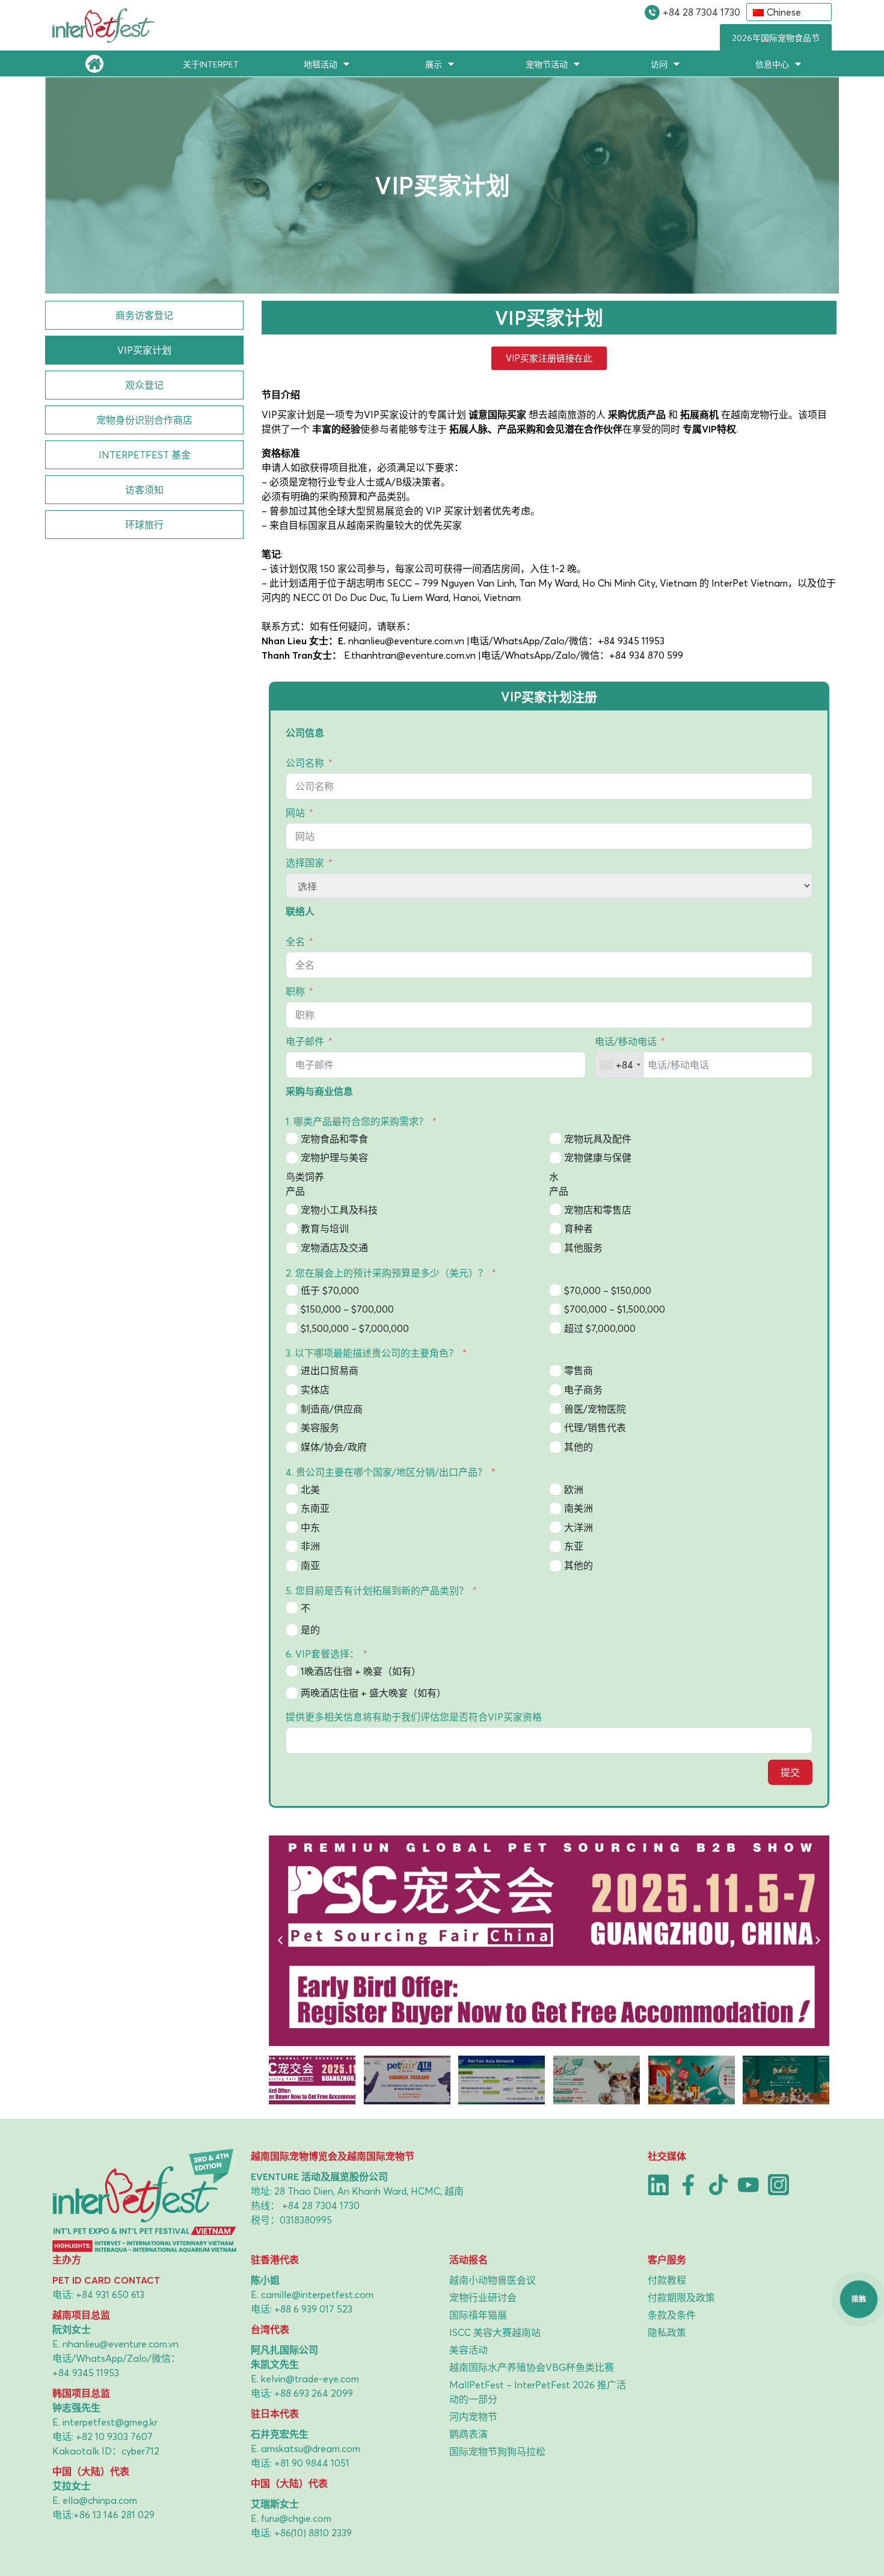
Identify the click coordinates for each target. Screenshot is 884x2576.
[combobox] (620, 1065)
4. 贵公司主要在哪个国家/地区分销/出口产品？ (386, 1472)
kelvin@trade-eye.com (310, 2379)
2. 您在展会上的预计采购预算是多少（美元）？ (387, 1273)
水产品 (559, 1184)
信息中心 (772, 64)
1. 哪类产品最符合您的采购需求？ (357, 1121)
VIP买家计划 (144, 350)
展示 (434, 64)
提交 (790, 1772)
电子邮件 (305, 1041)
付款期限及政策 (681, 2297)
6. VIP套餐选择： (322, 1654)
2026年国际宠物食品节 (776, 38)
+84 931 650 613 (110, 2294)
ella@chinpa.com (100, 2500)
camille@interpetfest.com (317, 2294)
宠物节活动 (547, 64)
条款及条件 (672, 2315)
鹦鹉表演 (468, 2434)
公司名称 (305, 763)
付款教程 (667, 2280)
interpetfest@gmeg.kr (110, 2422)
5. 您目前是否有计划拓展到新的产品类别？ (377, 1591)
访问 (659, 64)
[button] (280, 1941)
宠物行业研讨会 (483, 2297)
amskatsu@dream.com (311, 2448)
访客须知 (144, 490)
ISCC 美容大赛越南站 (495, 2332)
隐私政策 (667, 2332)
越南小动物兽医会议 (493, 2280)
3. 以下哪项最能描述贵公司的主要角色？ (372, 1353)
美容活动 (468, 2350)
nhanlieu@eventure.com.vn (121, 2344)
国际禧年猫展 (478, 2315)
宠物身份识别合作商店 (144, 420)
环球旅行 (144, 525)
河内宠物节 (473, 2417)
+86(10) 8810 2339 (313, 2533)
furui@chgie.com (296, 2518)
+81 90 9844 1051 (312, 2463)
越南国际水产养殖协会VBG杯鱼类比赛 (532, 2367)
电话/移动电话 (626, 1041)
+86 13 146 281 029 (114, 2515)
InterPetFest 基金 (145, 455)
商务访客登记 (144, 315)
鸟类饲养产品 (305, 1184)
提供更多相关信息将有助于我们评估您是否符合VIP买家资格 (414, 1717)
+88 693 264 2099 (314, 2393)
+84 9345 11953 (86, 2373)
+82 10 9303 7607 (114, 2436)
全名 (295, 941)
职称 (295, 991)
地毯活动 (321, 64)
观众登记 (144, 385)
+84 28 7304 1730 (701, 12)
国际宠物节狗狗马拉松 (497, 2451)
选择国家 (305, 863)
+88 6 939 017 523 (313, 2309)
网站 (295, 813)
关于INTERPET (211, 64)
